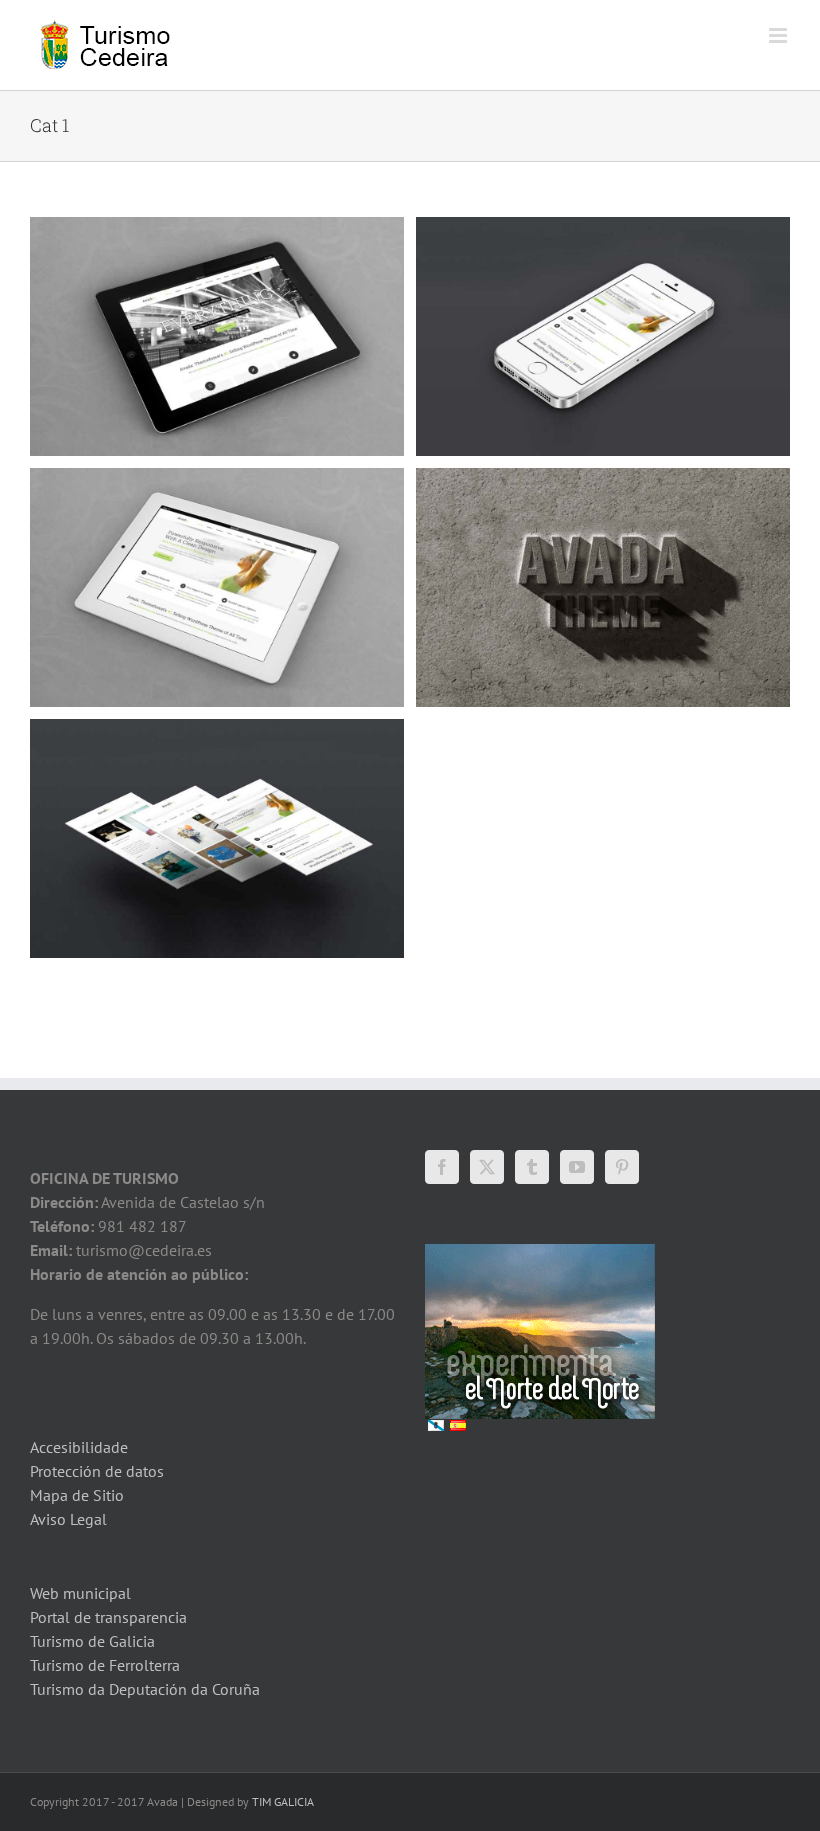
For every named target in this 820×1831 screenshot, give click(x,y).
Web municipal (80, 1593)
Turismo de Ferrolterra (105, 1665)
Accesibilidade (79, 1447)
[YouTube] (577, 1167)
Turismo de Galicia (92, 1641)
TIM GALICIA (283, 1801)
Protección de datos (97, 1471)
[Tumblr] (532, 1167)
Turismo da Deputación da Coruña (145, 1689)
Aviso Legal (68, 1519)
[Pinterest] (622, 1167)
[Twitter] (487, 1167)
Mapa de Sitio (77, 1495)
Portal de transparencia (108, 1617)
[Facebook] (442, 1167)
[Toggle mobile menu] (779, 35)
